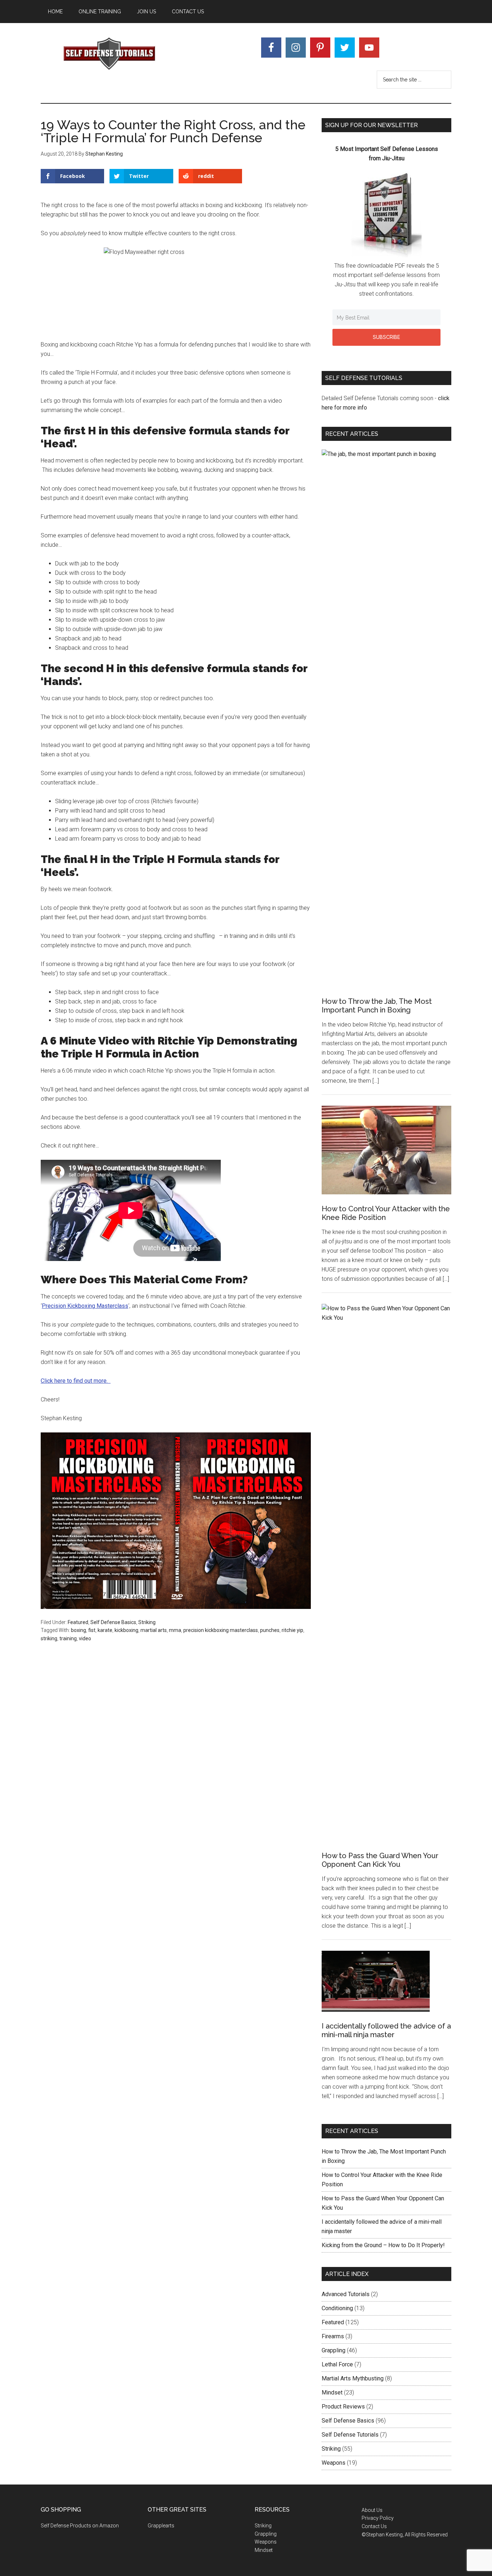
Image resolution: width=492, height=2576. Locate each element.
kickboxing (126, 1630)
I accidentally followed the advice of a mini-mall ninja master (386, 2030)
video (85, 1638)
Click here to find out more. (76, 1381)
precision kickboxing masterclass (221, 1630)
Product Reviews (343, 2407)
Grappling (334, 2350)
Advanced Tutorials (346, 2294)
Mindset (332, 2392)
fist (92, 1630)
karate (105, 1630)
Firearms (333, 2336)
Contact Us (374, 2526)
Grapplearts (161, 2526)
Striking (147, 1622)
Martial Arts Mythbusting (353, 2378)
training (68, 1638)
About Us (372, 2510)
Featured (78, 1622)
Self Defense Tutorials (109, 54)
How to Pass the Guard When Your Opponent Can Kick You (380, 1860)
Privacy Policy (378, 2518)
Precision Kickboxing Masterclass (85, 1306)
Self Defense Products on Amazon (80, 2526)
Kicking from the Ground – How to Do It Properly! (383, 2245)
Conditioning (337, 2308)
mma (175, 1630)
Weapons (334, 2463)
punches (270, 1630)
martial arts (154, 1630)
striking (49, 1638)
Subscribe (386, 337)
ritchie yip (292, 1630)
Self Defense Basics (113, 1622)
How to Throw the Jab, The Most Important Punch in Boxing (377, 1006)
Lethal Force (337, 2364)
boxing (79, 1630)
